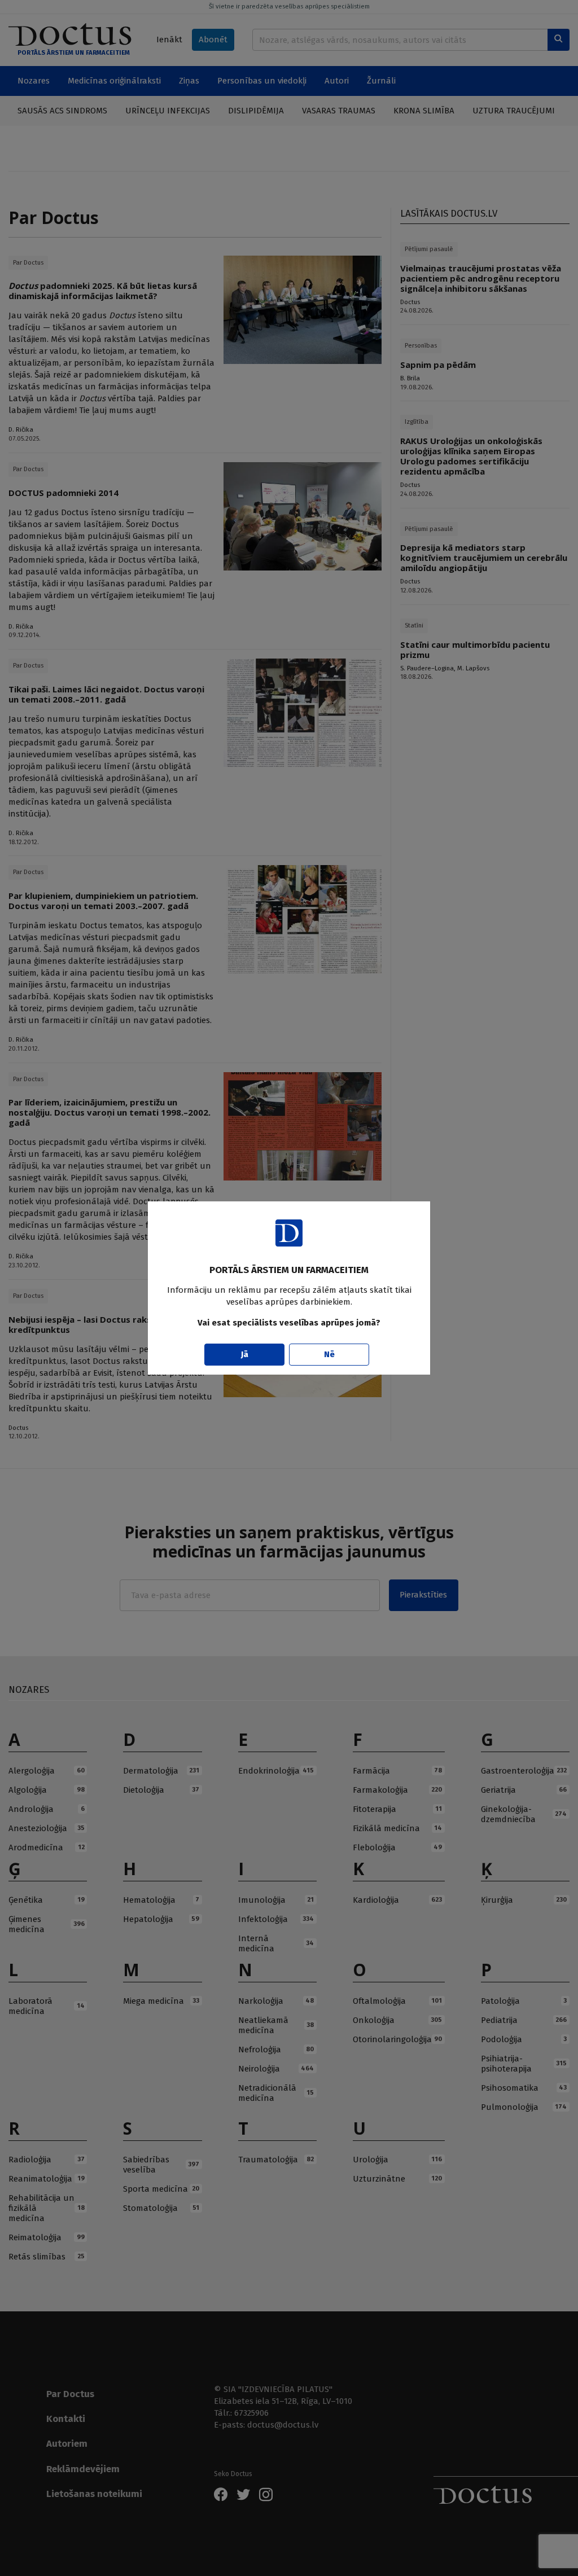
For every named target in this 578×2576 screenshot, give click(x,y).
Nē (329, 1354)
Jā (245, 1354)
